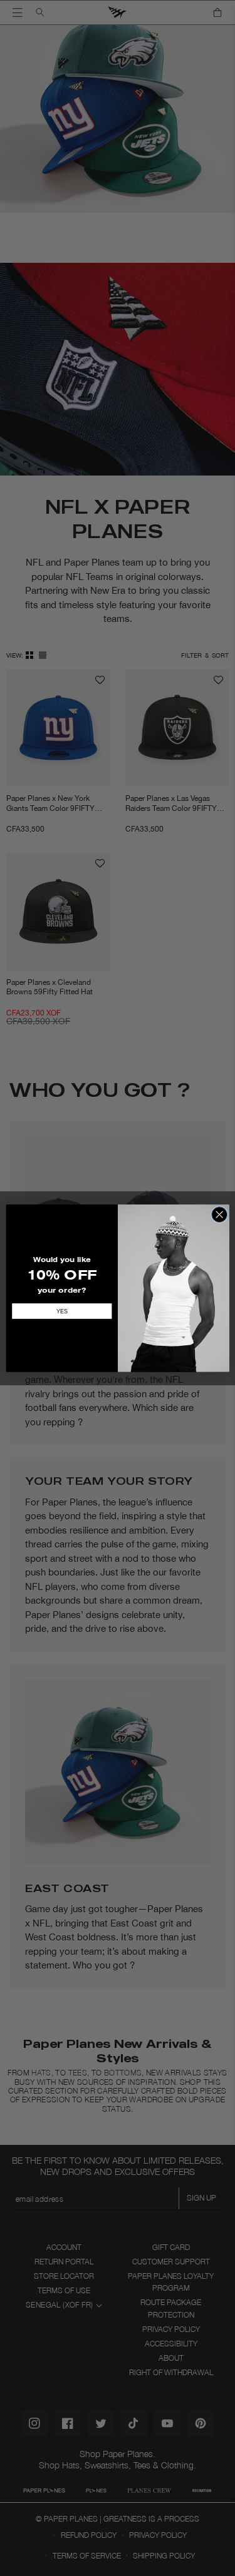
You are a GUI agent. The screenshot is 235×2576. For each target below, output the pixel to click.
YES (61, 1311)
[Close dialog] (219, 1214)
